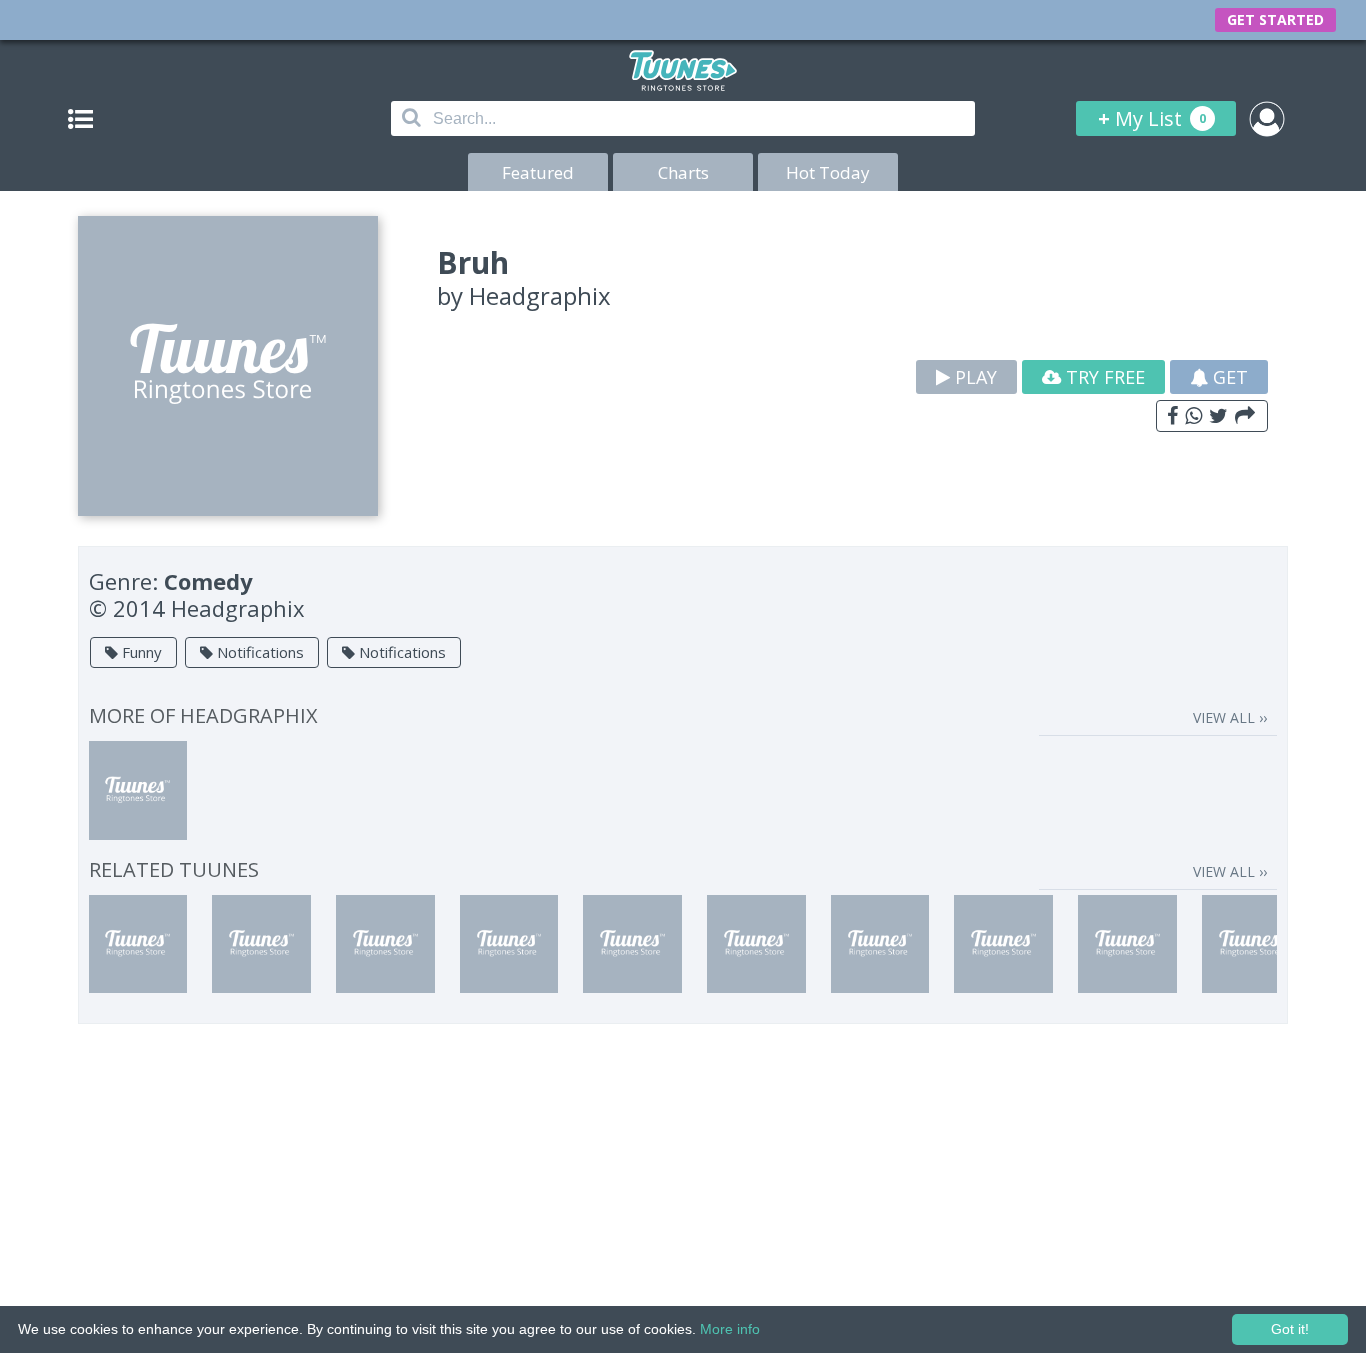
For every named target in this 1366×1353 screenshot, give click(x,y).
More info (730, 1329)
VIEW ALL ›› (1230, 717)
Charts (683, 172)
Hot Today (828, 172)
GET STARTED (1275, 19)
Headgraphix (540, 295)
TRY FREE (1103, 377)
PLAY (973, 377)
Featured (538, 172)
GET (1228, 377)
